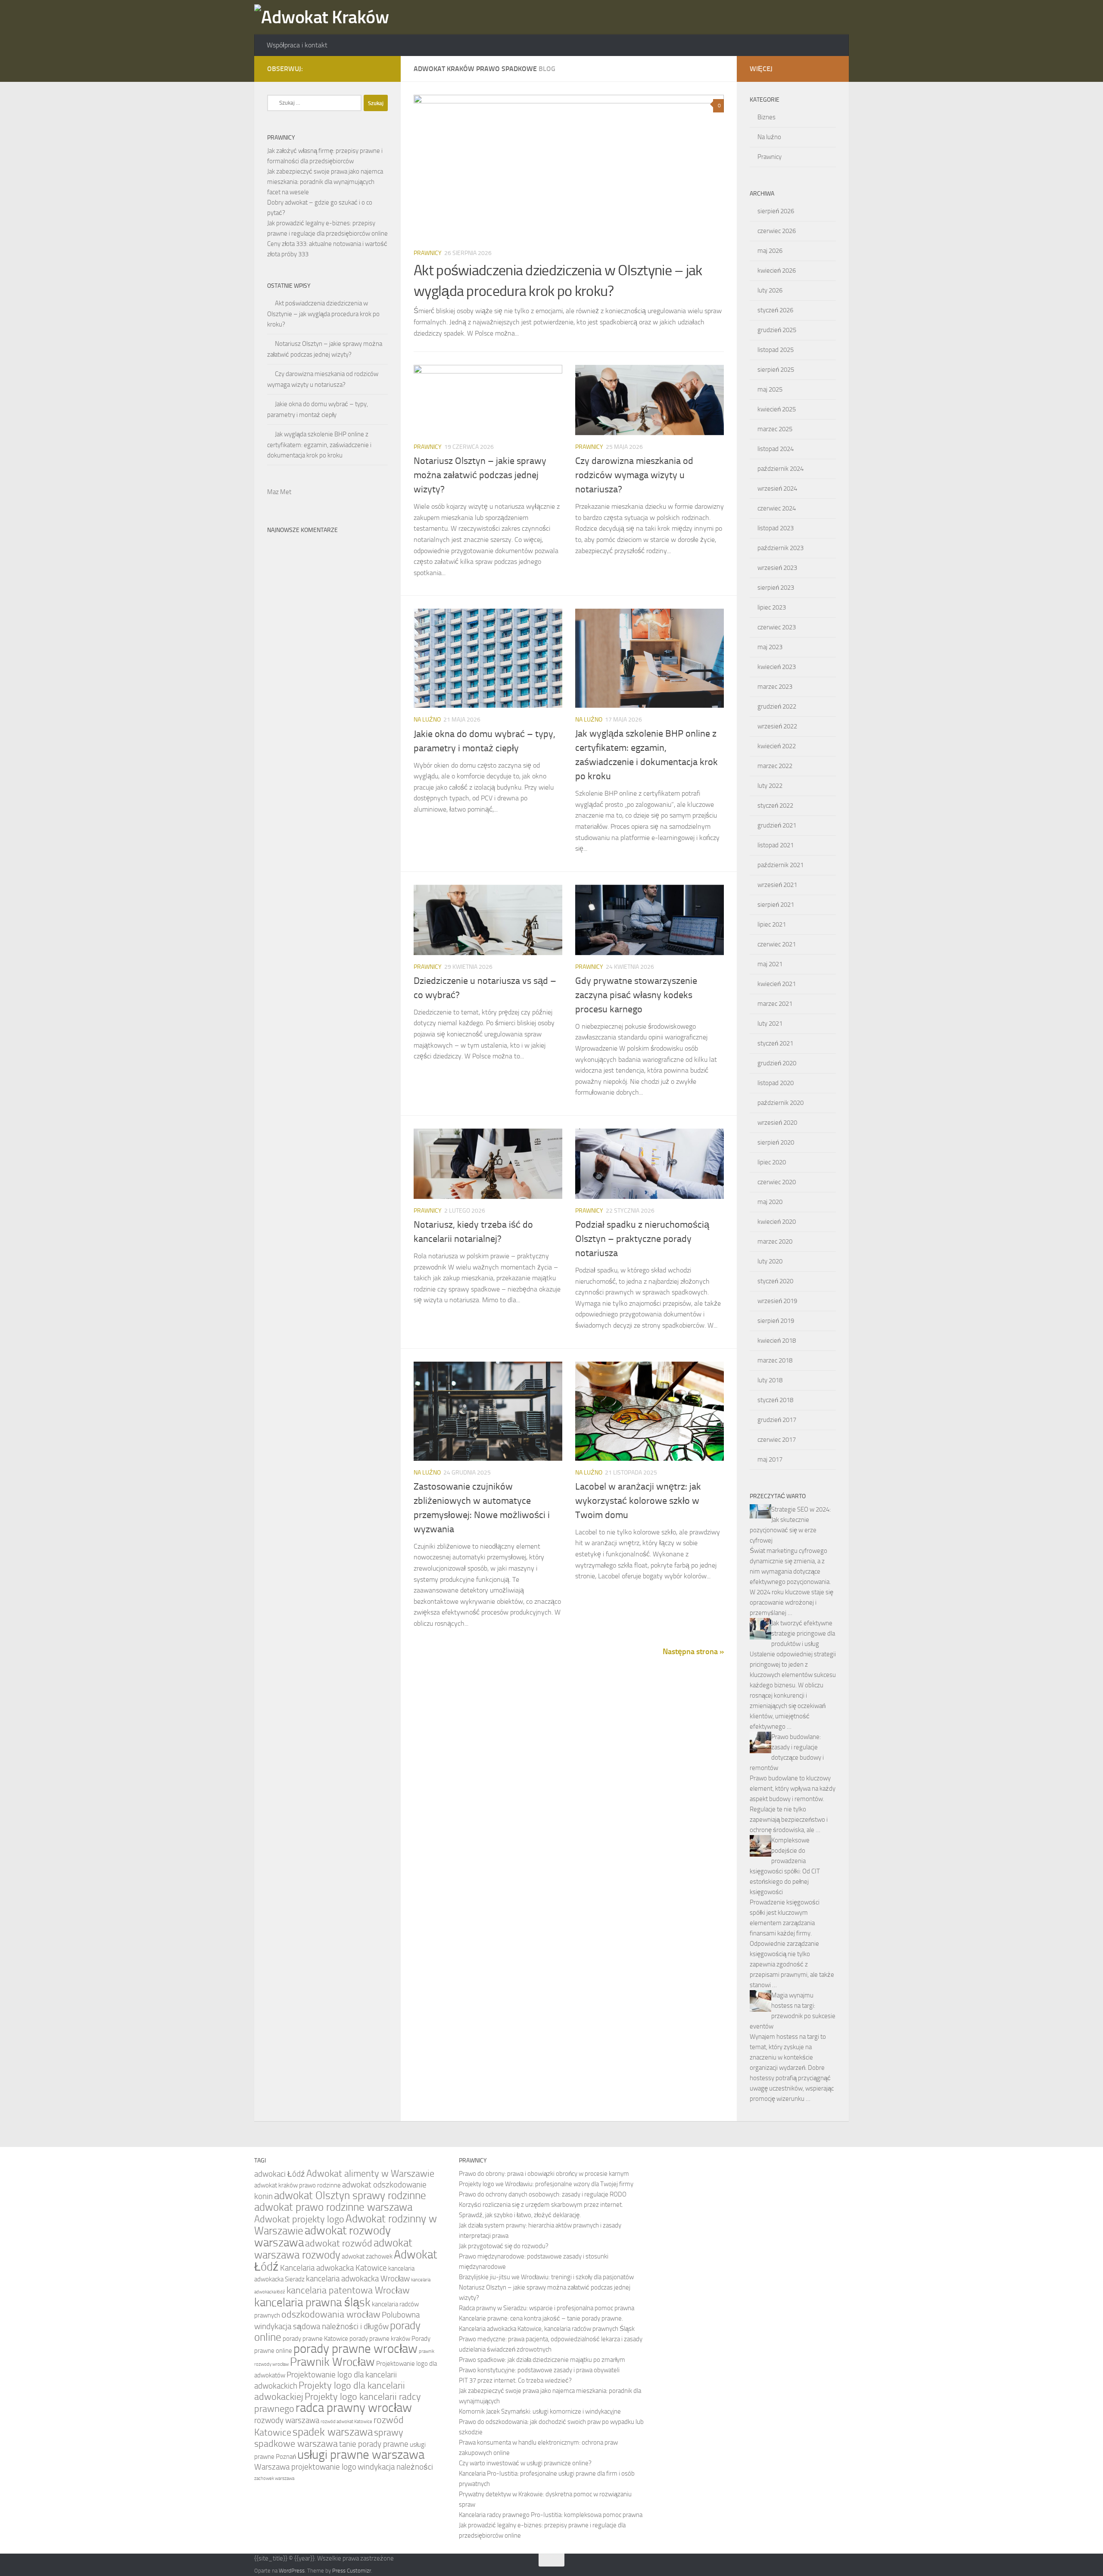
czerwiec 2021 (777, 944)
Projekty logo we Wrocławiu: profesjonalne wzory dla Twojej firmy (546, 2184)
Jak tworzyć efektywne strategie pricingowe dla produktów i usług (803, 1633)
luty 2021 (770, 1024)
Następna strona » (693, 1652)
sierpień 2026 (776, 211)
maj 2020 (770, 1202)
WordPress (292, 2571)
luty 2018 (770, 1380)
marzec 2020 (775, 1241)
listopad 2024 (776, 449)
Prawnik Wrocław (332, 2362)
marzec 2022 (775, 766)
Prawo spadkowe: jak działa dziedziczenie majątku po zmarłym (542, 2360)
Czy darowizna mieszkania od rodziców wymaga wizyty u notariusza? (634, 475)
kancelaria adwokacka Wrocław (358, 2279)
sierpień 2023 (776, 588)
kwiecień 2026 (777, 271)
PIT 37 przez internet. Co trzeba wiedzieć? (515, 2380)
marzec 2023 (775, 687)
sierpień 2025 (776, 370)
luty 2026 (770, 290)
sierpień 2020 (776, 1142)
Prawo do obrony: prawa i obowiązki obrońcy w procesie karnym (544, 2174)
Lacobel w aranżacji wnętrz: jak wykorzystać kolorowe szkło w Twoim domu (638, 1501)
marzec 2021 (775, 1004)
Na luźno (427, 720)
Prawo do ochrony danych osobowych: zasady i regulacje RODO (543, 2194)
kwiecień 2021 (777, 984)
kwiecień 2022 (777, 746)
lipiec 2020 (772, 1162)
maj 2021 (770, 964)
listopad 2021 (776, 845)
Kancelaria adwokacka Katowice (333, 2268)
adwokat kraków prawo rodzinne (298, 2185)
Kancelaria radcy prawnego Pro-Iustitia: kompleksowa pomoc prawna (551, 2515)
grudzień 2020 (777, 1063)
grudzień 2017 (777, 1420)
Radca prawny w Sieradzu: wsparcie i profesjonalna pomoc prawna (547, 2308)
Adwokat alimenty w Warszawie (370, 2173)
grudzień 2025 (777, 330)
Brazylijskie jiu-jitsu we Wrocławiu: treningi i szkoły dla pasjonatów (546, 2277)
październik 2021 (781, 865)
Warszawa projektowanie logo (305, 2467)
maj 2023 (770, 647)
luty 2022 (770, 786)
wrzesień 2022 (777, 726)
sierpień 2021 (776, 905)
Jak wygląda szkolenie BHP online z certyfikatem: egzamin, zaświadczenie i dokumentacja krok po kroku (319, 445)
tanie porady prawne (374, 2444)
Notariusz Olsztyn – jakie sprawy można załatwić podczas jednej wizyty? (480, 475)
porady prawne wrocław (355, 2349)
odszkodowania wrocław (331, 2314)
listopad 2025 (776, 350)
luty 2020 (770, 1261)
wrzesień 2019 (777, 1301)
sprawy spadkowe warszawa (329, 2438)
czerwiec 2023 (777, 627)
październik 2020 (781, 1103)
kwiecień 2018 (777, 1341)
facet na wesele (288, 192)
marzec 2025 (775, 429)
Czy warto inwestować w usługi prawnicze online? (525, 2463)
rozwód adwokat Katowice (346, 2422)
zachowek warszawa (274, 2478)
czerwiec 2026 (777, 231)
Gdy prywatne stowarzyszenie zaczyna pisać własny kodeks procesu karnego (636, 995)
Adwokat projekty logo (299, 2219)
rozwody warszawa (287, 2420)
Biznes (766, 117)
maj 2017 (770, 1459)
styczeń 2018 (775, 1400)
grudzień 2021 (777, 825)
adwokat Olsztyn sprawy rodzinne (350, 2195)
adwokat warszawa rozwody (333, 2249)
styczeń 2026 (775, 310)
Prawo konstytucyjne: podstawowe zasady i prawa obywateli (539, 2370)
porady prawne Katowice (315, 2339)
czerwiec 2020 (777, 1182)
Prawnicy (428, 253)
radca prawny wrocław (354, 2408)
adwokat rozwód (339, 2243)
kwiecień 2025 (777, 409)
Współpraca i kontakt (297, 45)
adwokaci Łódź (280, 2174)
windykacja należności (395, 2467)
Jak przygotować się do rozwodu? (504, 2246)
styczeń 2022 (775, 806)
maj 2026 (770, 251)
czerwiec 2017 (777, 1440)
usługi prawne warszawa (361, 2455)
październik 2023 (781, 548)
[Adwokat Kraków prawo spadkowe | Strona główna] (326, 17)
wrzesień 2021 (777, 885)
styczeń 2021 (775, 1043)
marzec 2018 (775, 1360)
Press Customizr (352, 2571)
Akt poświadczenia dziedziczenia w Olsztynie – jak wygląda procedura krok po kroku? (323, 314)
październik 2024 (781, 469)
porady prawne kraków (380, 2339)
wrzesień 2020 (777, 1123)
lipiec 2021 (772, 924)
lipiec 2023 (772, 607)
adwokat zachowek (367, 2256)
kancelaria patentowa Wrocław (348, 2290)
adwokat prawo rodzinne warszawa (333, 2207)
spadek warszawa (333, 2432)
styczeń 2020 (775, 1281)
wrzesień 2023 (777, 568)
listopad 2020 (776, 1083)
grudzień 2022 (777, 706)
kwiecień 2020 (777, 1222)
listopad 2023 (776, 528)
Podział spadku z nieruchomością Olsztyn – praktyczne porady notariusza (642, 1239)
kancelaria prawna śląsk (312, 2302)
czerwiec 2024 (777, 508)
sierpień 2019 (776, 1321)
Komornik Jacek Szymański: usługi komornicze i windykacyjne (540, 2411)
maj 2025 (770, 389)
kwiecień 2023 (777, 667)
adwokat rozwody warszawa (322, 2237)
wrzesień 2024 (777, 488)
